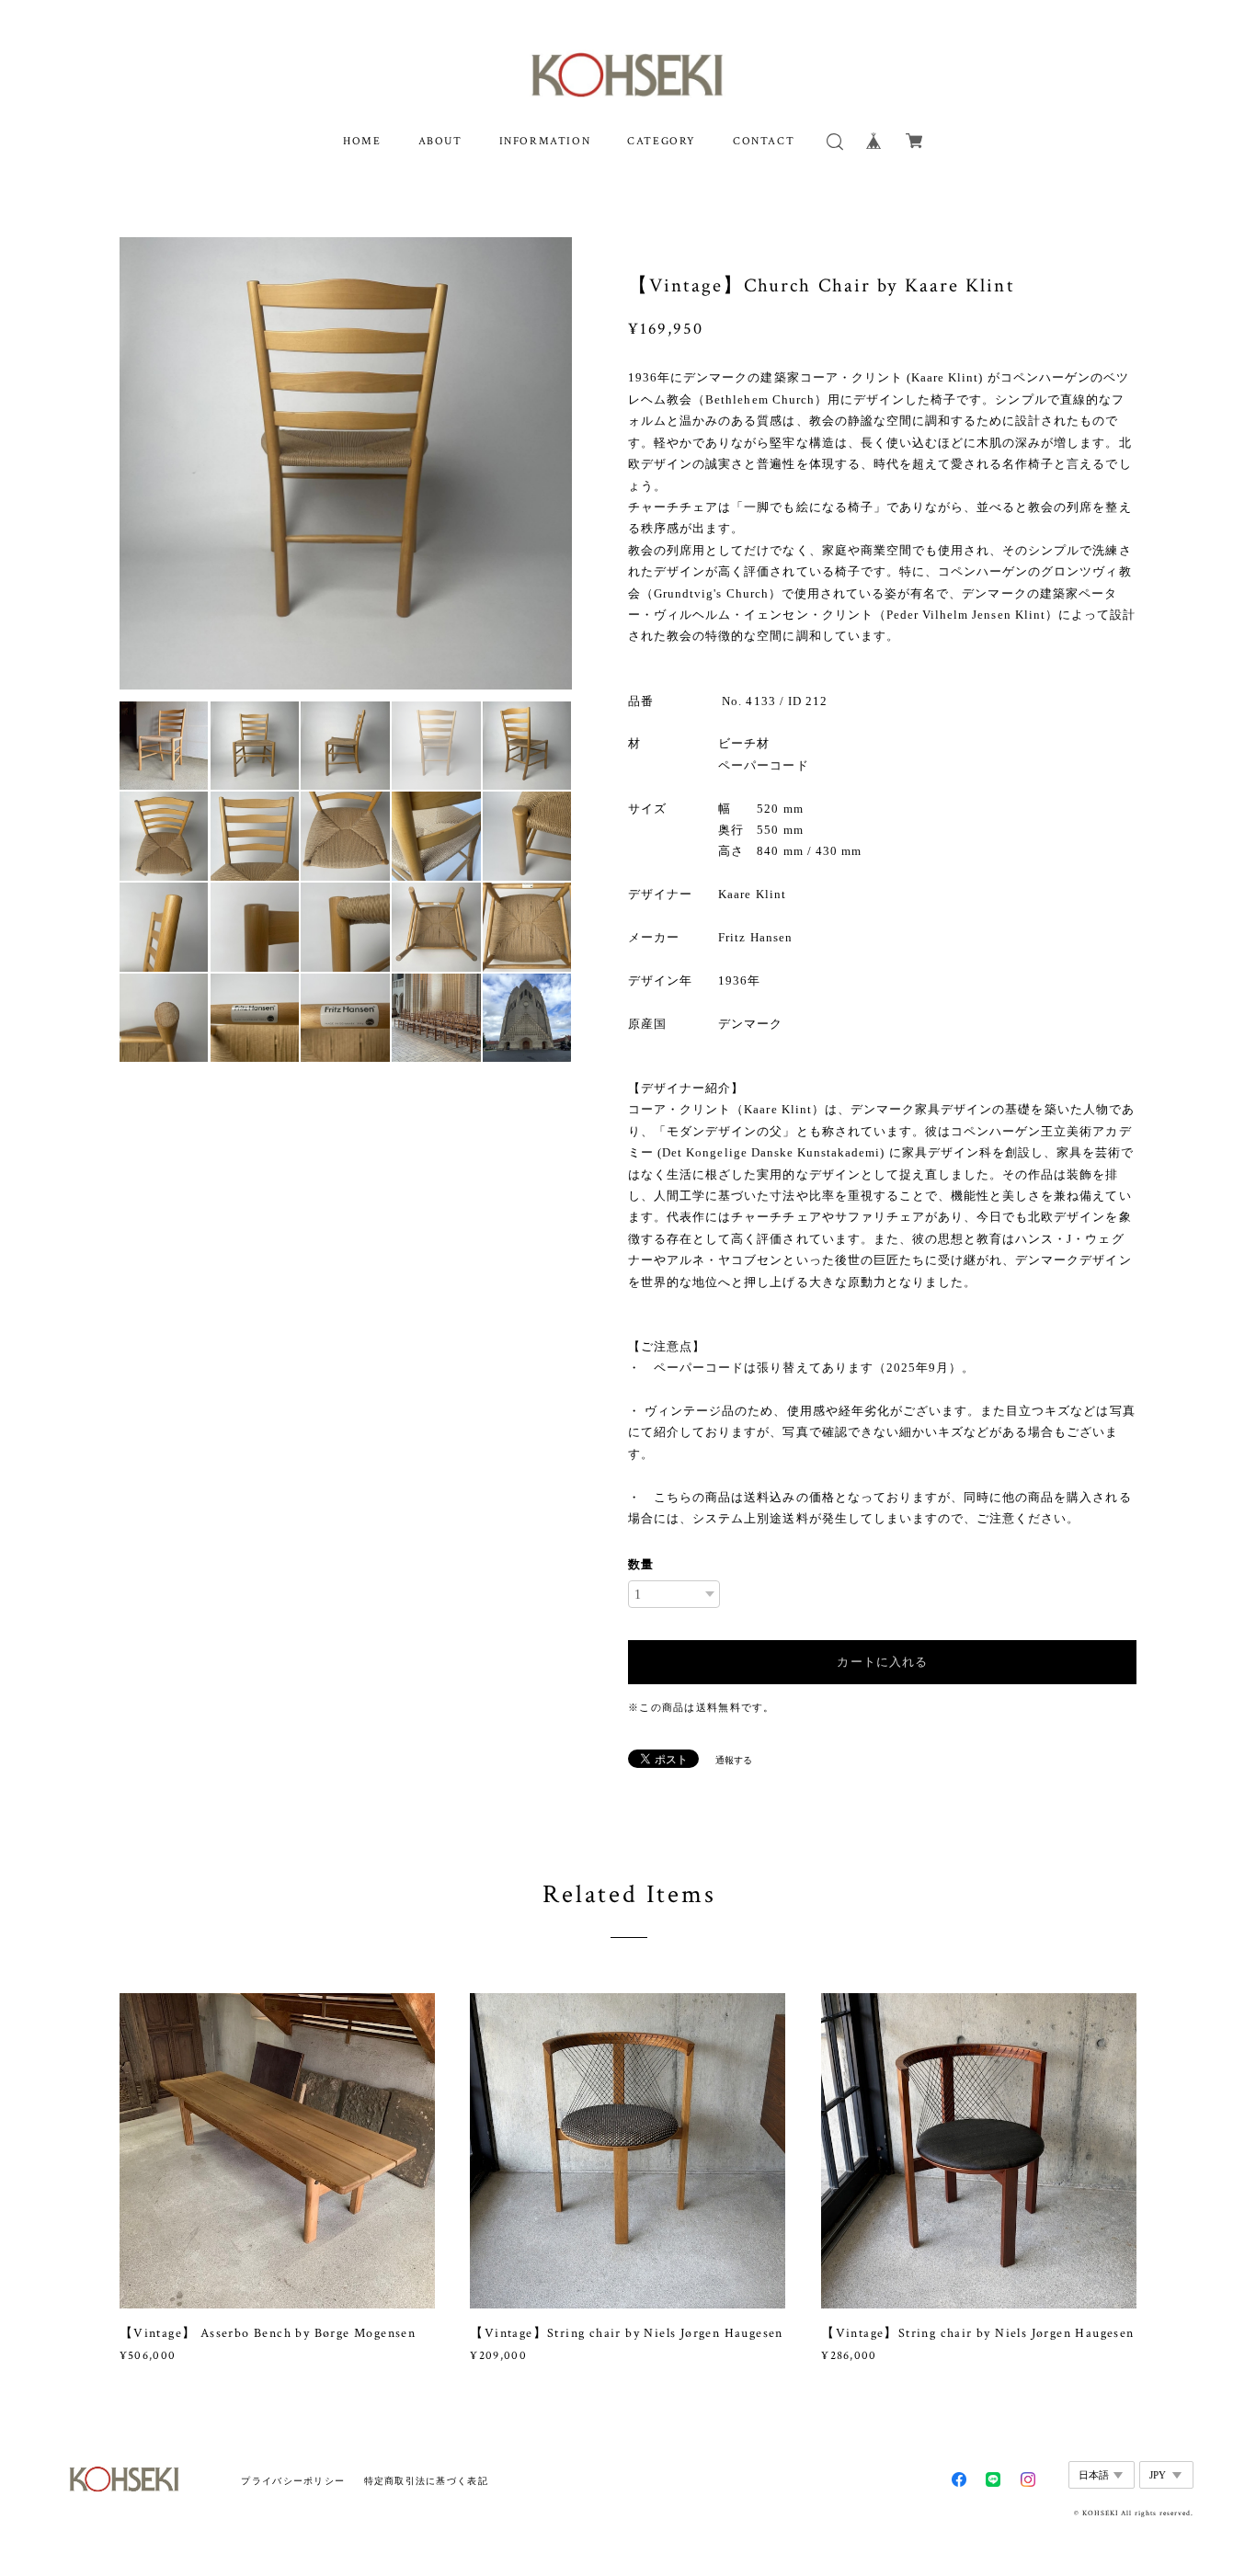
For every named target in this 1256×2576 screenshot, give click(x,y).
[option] (346, 463)
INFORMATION (545, 141)
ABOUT (440, 141)
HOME (362, 141)
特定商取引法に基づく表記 (426, 2481)
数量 (641, 1564)
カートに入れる (882, 1662)
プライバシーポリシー (293, 2481)
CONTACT (764, 141)
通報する (734, 1760)
